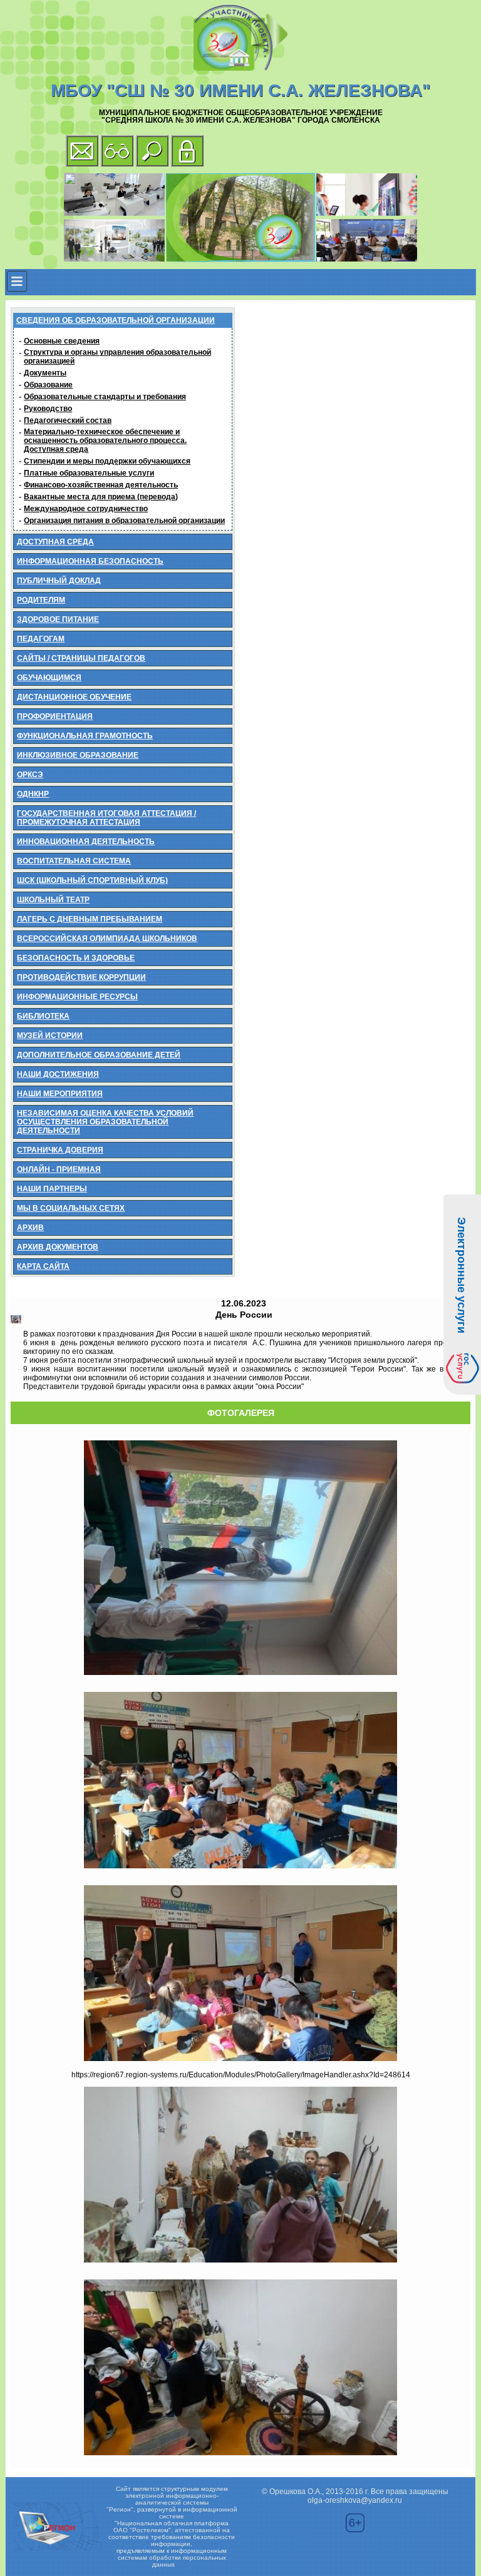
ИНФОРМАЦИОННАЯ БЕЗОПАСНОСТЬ (90, 561)
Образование (48, 385)
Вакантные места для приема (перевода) (101, 497)
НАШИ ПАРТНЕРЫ (52, 1189)
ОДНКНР (33, 794)
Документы (45, 373)
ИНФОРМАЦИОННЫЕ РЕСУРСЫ (77, 997)
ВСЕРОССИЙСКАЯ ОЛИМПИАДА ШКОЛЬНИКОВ (107, 939)
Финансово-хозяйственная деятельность (101, 485)
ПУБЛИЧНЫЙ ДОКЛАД (59, 581)
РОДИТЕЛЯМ (41, 600)
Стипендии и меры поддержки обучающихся (107, 461)
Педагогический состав (68, 420)
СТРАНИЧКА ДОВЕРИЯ (60, 1150)
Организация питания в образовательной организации (124, 521)
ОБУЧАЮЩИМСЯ (49, 678)
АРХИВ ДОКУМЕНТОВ (58, 1247)
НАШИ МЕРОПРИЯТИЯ (60, 1094)
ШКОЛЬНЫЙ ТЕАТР (53, 900)
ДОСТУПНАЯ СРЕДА (55, 542)
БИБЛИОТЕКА (43, 1016)
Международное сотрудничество (86, 509)
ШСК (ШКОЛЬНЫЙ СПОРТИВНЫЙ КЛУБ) (92, 880)
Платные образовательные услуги (89, 473)
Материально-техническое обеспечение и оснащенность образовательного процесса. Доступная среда (105, 440)
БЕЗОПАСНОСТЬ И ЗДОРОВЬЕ (76, 958)
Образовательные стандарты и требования (105, 397)
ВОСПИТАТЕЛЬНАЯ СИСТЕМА (74, 861)
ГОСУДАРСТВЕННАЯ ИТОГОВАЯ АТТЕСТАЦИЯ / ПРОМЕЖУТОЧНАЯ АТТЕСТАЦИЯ (106, 818)
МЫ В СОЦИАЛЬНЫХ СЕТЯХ (71, 1208)
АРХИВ (30, 1228)
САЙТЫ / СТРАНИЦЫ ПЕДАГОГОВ (81, 658)
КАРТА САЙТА (43, 1266)
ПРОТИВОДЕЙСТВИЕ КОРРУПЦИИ (81, 977)
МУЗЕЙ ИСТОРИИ (50, 1036)
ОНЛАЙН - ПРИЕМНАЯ (59, 1169)
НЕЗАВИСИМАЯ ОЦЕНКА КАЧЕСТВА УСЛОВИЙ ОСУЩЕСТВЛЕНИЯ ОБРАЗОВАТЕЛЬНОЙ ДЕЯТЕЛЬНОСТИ (105, 1122)
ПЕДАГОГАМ (41, 639)
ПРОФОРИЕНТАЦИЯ (55, 716)
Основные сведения (62, 341)
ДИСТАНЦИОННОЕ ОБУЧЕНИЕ (74, 697)
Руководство (48, 409)
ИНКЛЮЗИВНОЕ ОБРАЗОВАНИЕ (78, 755)
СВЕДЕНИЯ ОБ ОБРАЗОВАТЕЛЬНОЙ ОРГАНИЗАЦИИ (116, 320)
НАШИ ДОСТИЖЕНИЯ (58, 1074)
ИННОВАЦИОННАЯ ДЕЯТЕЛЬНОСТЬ (86, 842)
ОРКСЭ (30, 775)
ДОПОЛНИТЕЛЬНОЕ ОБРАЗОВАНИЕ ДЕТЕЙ (99, 1055)
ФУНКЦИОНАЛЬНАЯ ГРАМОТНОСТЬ (85, 736)
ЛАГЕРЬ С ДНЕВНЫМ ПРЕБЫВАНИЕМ (90, 919)
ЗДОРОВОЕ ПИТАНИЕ (58, 619)
